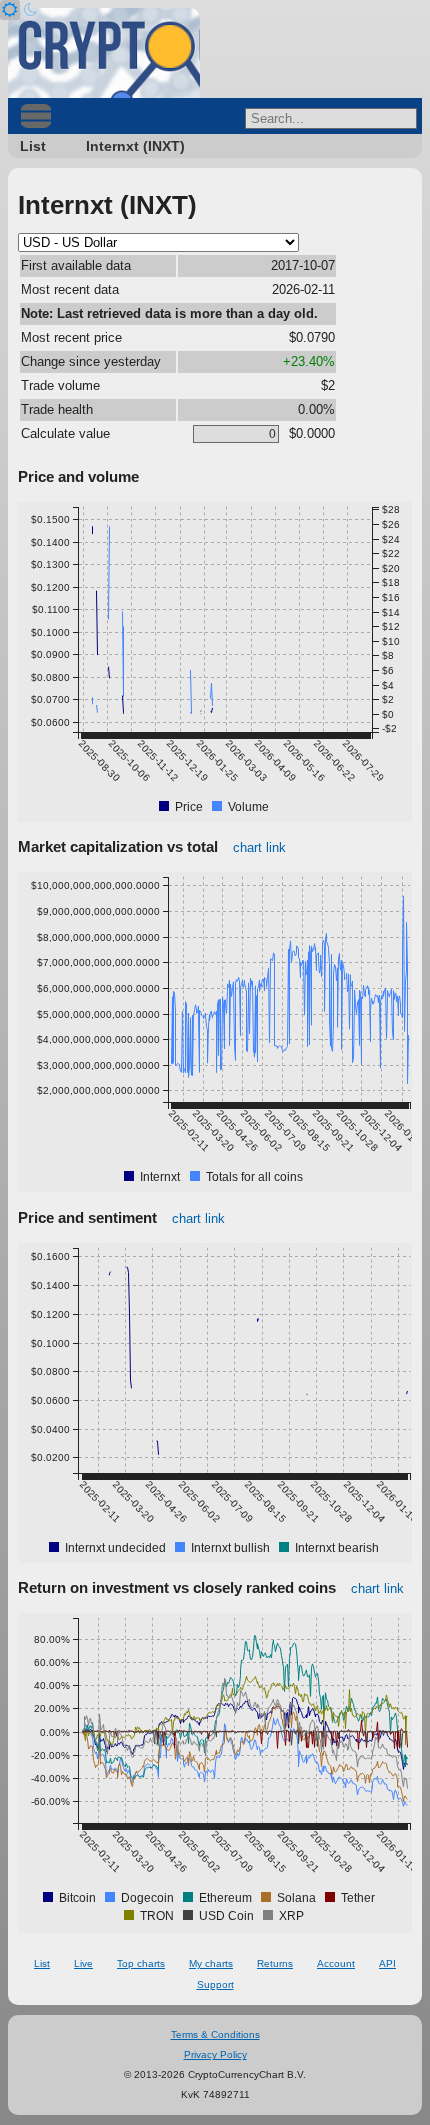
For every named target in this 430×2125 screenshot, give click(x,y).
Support (215, 1984)
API (387, 1963)
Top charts (141, 1963)
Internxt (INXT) (135, 146)
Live (83, 1963)
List (33, 146)
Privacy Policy (215, 2054)
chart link (259, 847)
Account (336, 1963)
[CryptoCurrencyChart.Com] (104, 53)
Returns (275, 1963)
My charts (211, 1963)
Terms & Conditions (215, 2034)
